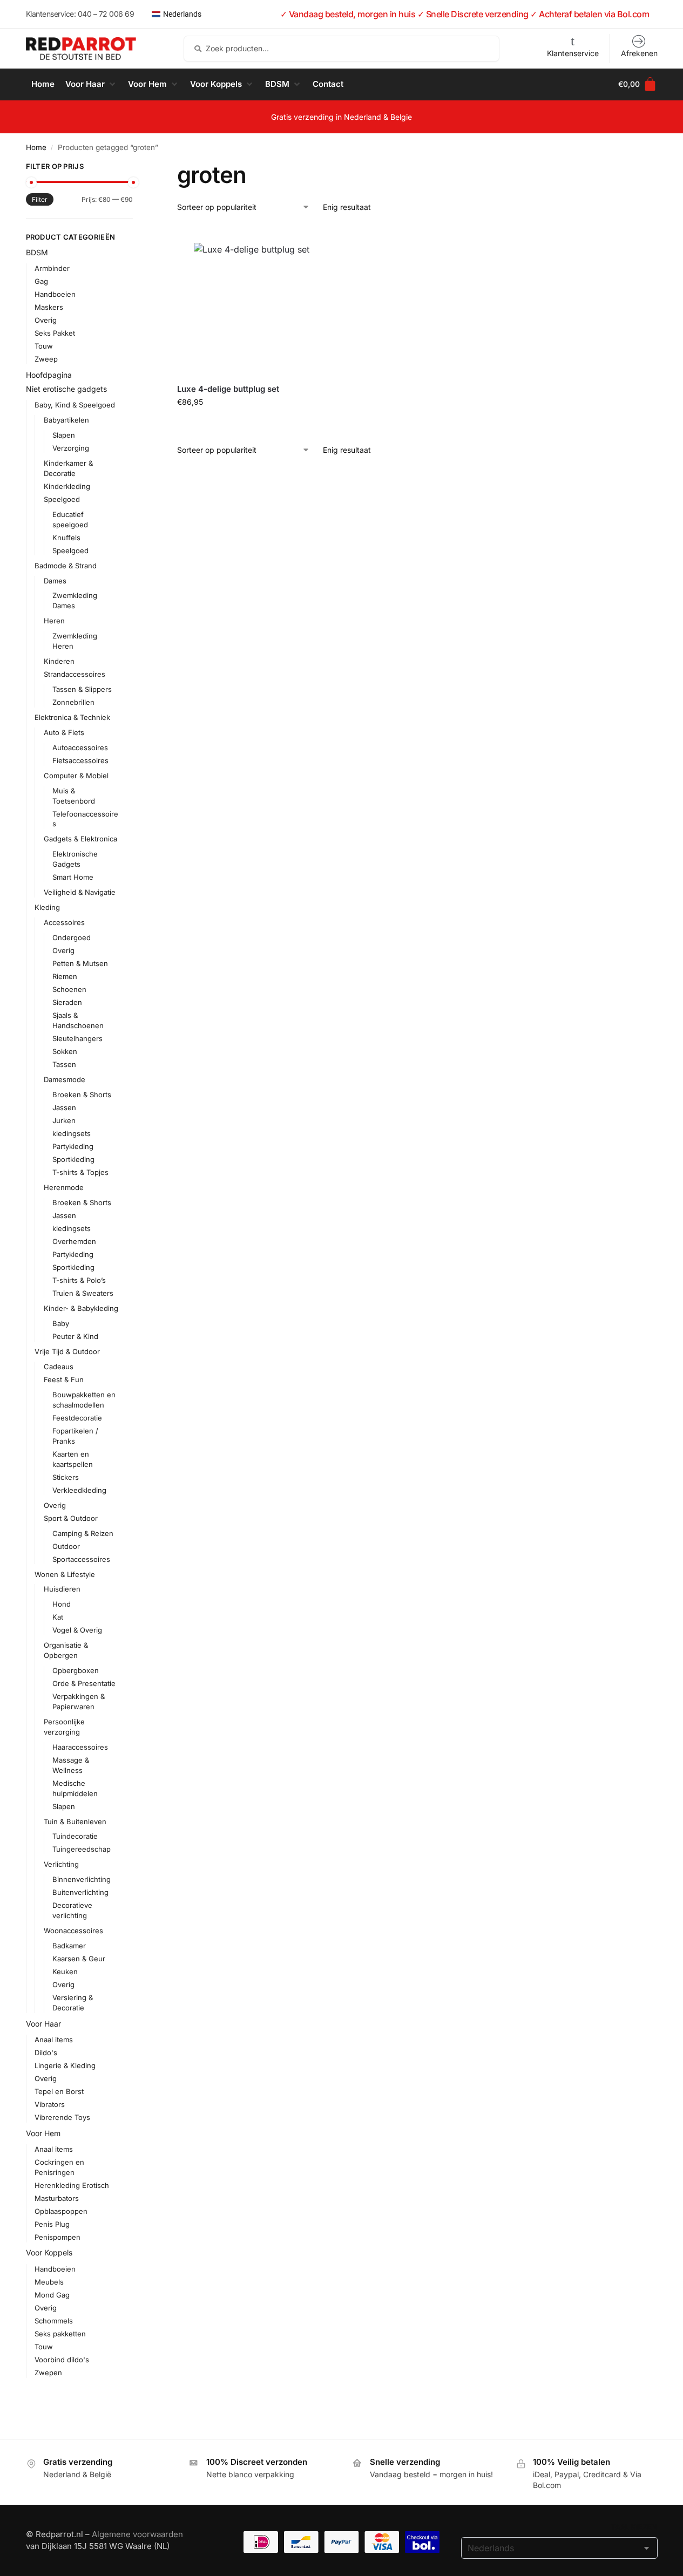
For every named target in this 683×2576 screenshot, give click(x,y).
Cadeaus (59, 1367)
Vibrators (50, 2104)
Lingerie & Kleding (65, 2065)
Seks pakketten (60, 2334)
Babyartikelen (66, 420)
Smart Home (73, 877)
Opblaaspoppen (61, 2211)
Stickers (66, 1477)
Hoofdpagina (49, 375)
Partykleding (73, 1146)
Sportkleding (73, 1159)
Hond (62, 1604)
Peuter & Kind (75, 1336)
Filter (40, 199)
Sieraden (67, 1002)
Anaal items (54, 2040)
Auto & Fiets (64, 732)
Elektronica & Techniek (72, 717)
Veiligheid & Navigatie (80, 892)
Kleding (47, 907)
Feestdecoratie (77, 1418)
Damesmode (65, 1079)
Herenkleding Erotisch (72, 2185)
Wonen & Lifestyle (65, 1574)
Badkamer (69, 1946)
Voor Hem (43, 2133)
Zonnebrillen (73, 702)
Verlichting (61, 1864)
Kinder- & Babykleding (81, 1308)
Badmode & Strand (66, 566)
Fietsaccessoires (80, 760)
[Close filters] (136, 168)
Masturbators (57, 2198)
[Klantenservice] (573, 41)
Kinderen (59, 661)
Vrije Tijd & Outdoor (67, 1351)
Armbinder (52, 268)
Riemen (65, 976)
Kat (58, 1617)
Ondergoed (72, 937)
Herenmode (64, 1187)
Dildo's (46, 2052)
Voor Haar (43, 2024)
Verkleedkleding (79, 1490)
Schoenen (69, 989)
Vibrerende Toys (62, 2117)
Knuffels (66, 538)
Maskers (49, 307)
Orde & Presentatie (84, 1683)
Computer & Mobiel (76, 776)
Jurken (64, 1120)
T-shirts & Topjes (80, 1172)
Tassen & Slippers (82, 689)
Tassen (64, 1064)
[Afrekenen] (639, 41)
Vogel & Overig (77, 1630)
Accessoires (64, 922)
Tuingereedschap (82, 1849)
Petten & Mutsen (80, 963)
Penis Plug (52, 2224)
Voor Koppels (49, 2252)
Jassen (64, 1107)
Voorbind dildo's (62, 2360)
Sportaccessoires (81, 1559)
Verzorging (71, 448)
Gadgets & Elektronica (80, 839)
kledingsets (72, 1133)
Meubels (49, 2282)
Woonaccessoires (73, 1931)
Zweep (46, 359)
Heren (54, 621)
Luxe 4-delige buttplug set (228, 389)
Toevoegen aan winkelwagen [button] (252, 424)
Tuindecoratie (75, 1836)
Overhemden (74, 1241)
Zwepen (48, 2373)
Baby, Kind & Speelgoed (75, 405)
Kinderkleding (67, 486)
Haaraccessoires (80, 1747)
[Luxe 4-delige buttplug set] (252, 301)
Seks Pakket (55, 333)
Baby (61, 1323)
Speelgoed (62, 499)
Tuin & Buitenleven (75, 1821)
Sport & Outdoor (71, 1518)
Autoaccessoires (80, 747)
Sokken (65, 1051)
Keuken (65, 1972)
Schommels (54, 2321)
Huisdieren (62, 1589)
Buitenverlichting (80, 1892)
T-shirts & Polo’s (79, 1280)
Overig (46, 320)
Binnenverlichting (82, 1879)
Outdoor (66, 1546)
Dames (55, 581)
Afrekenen (639, 53)
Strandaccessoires (75, 674)
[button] (91, 84)
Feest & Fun (64, 1379)
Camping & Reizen (83, 1533)
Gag (41, 281)
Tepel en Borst (59, 2091)
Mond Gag (52, 2295)
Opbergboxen (76, 1670)
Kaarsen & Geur (79, 1959)
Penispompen (58, 2237)
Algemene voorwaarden (137, 2534)
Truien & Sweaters (83, 1293)
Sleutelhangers (77, 1038)
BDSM (37, 252)
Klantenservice (573, 53)
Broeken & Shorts (82, 1095)
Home (36, 147)
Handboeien (55, 294)
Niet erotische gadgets (66, 389)
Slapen (64, 435)
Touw (44, 346)
